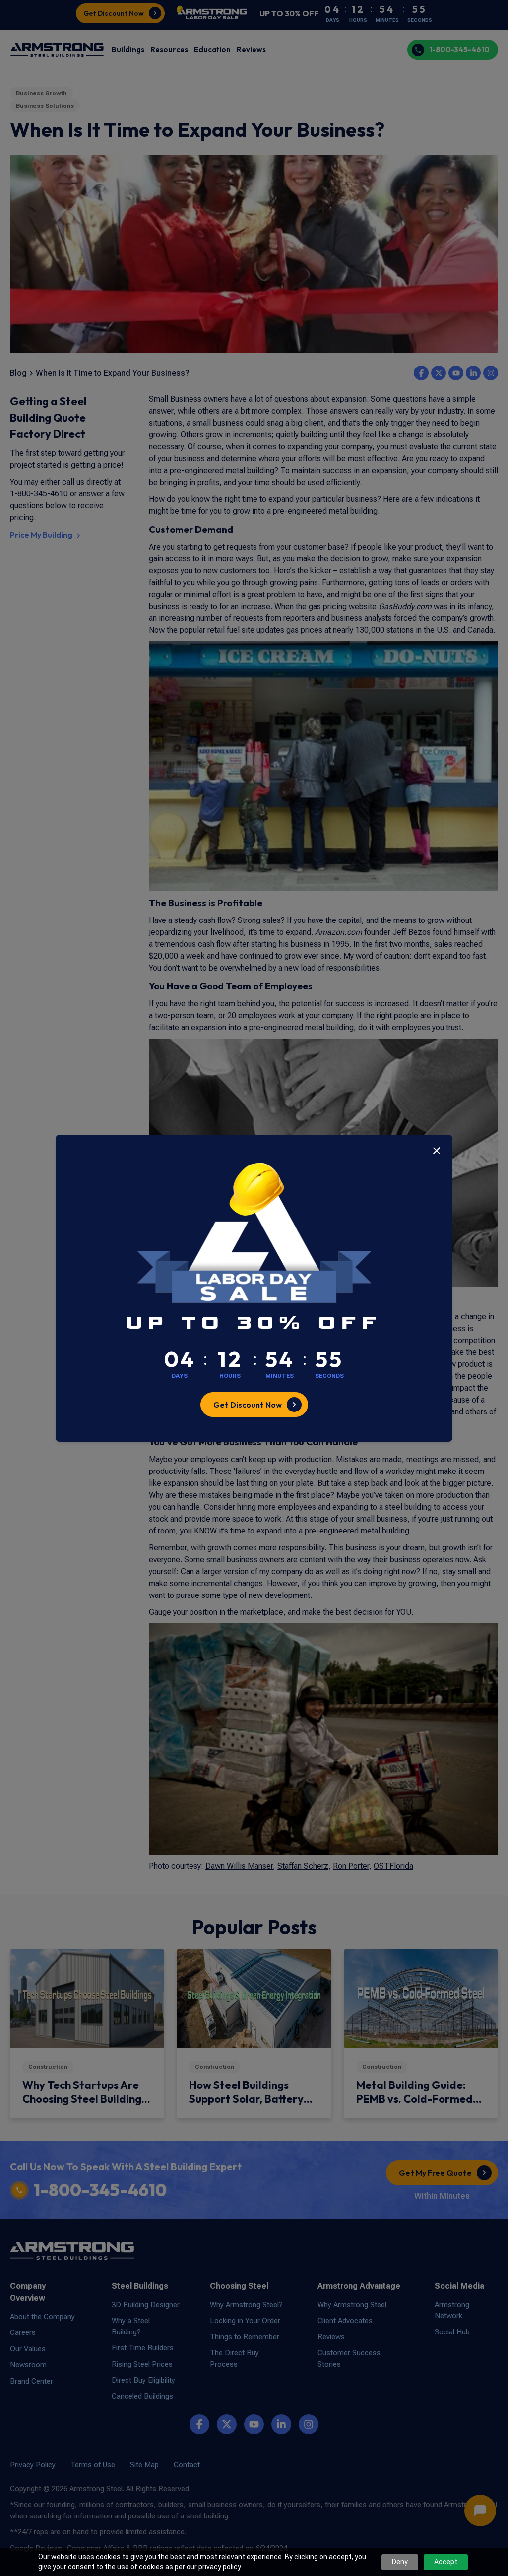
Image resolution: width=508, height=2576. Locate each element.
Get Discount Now (248, 1405)
